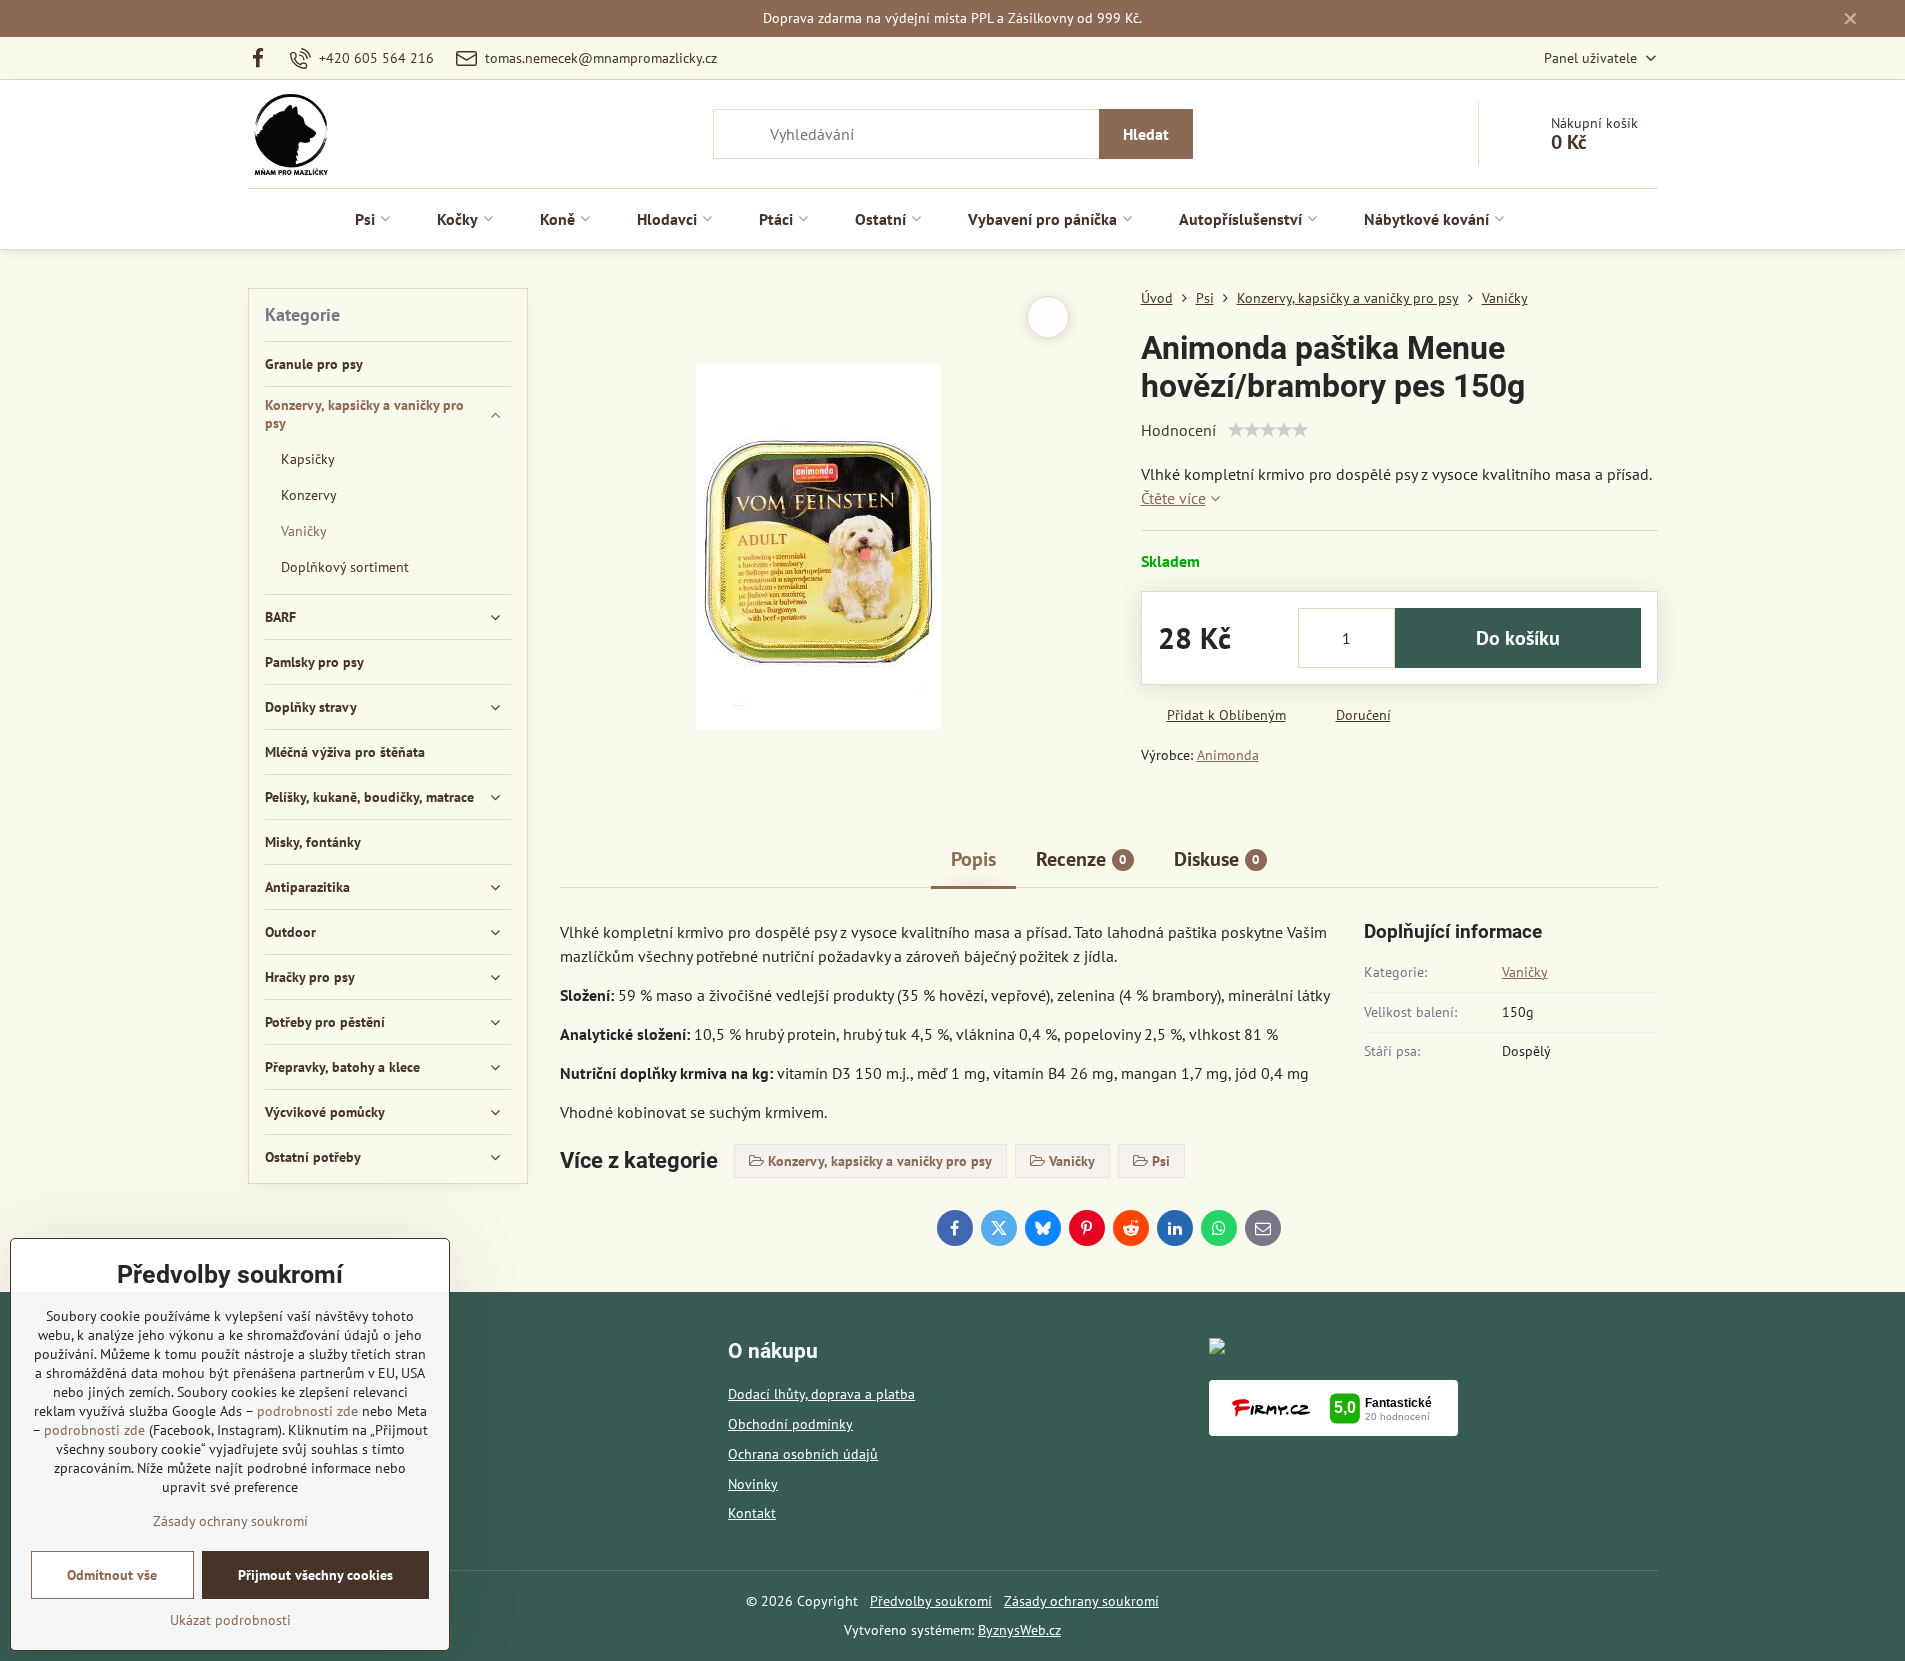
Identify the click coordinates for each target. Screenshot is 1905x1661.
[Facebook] (264, 58)
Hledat (1146, 134)
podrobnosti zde (307, 1411)
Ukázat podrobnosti (230, 1620)
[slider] (1268, 430)
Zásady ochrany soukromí (1081, 1601)
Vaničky (1525, 972)
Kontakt (752, 1513)
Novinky (753, 1484)
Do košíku (1518, 638)
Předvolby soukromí (931, 1601)
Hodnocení (1178, 430)
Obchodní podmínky (790, 1424)
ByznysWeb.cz (1019, 1630)
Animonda (1228, 755)
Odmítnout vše (112, 1575)
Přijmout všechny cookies (315, 1575)
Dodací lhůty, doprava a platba (821, 1394)
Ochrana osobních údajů (803, 1454)
